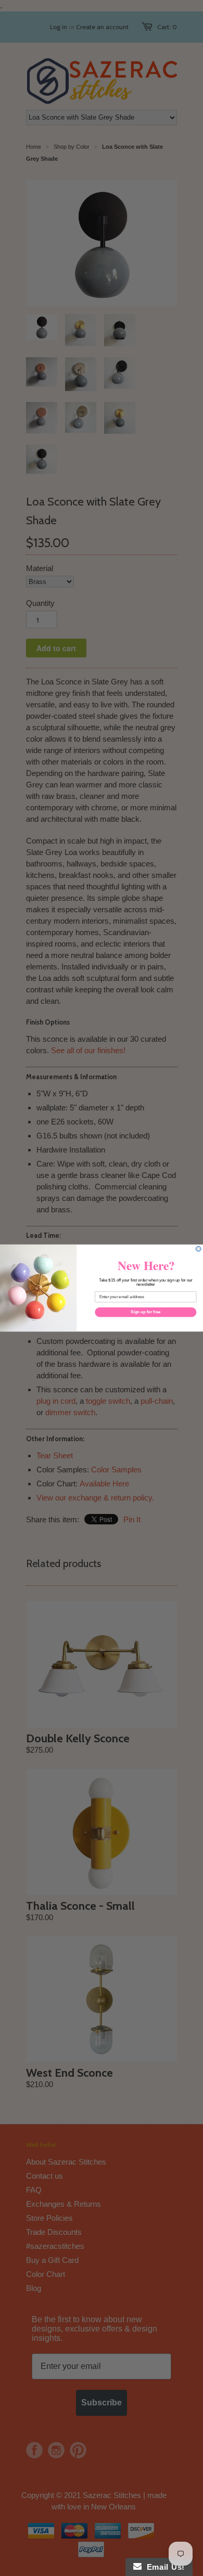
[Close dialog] (198, 1249)
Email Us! (163, 2567)
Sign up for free (145, 1312)
